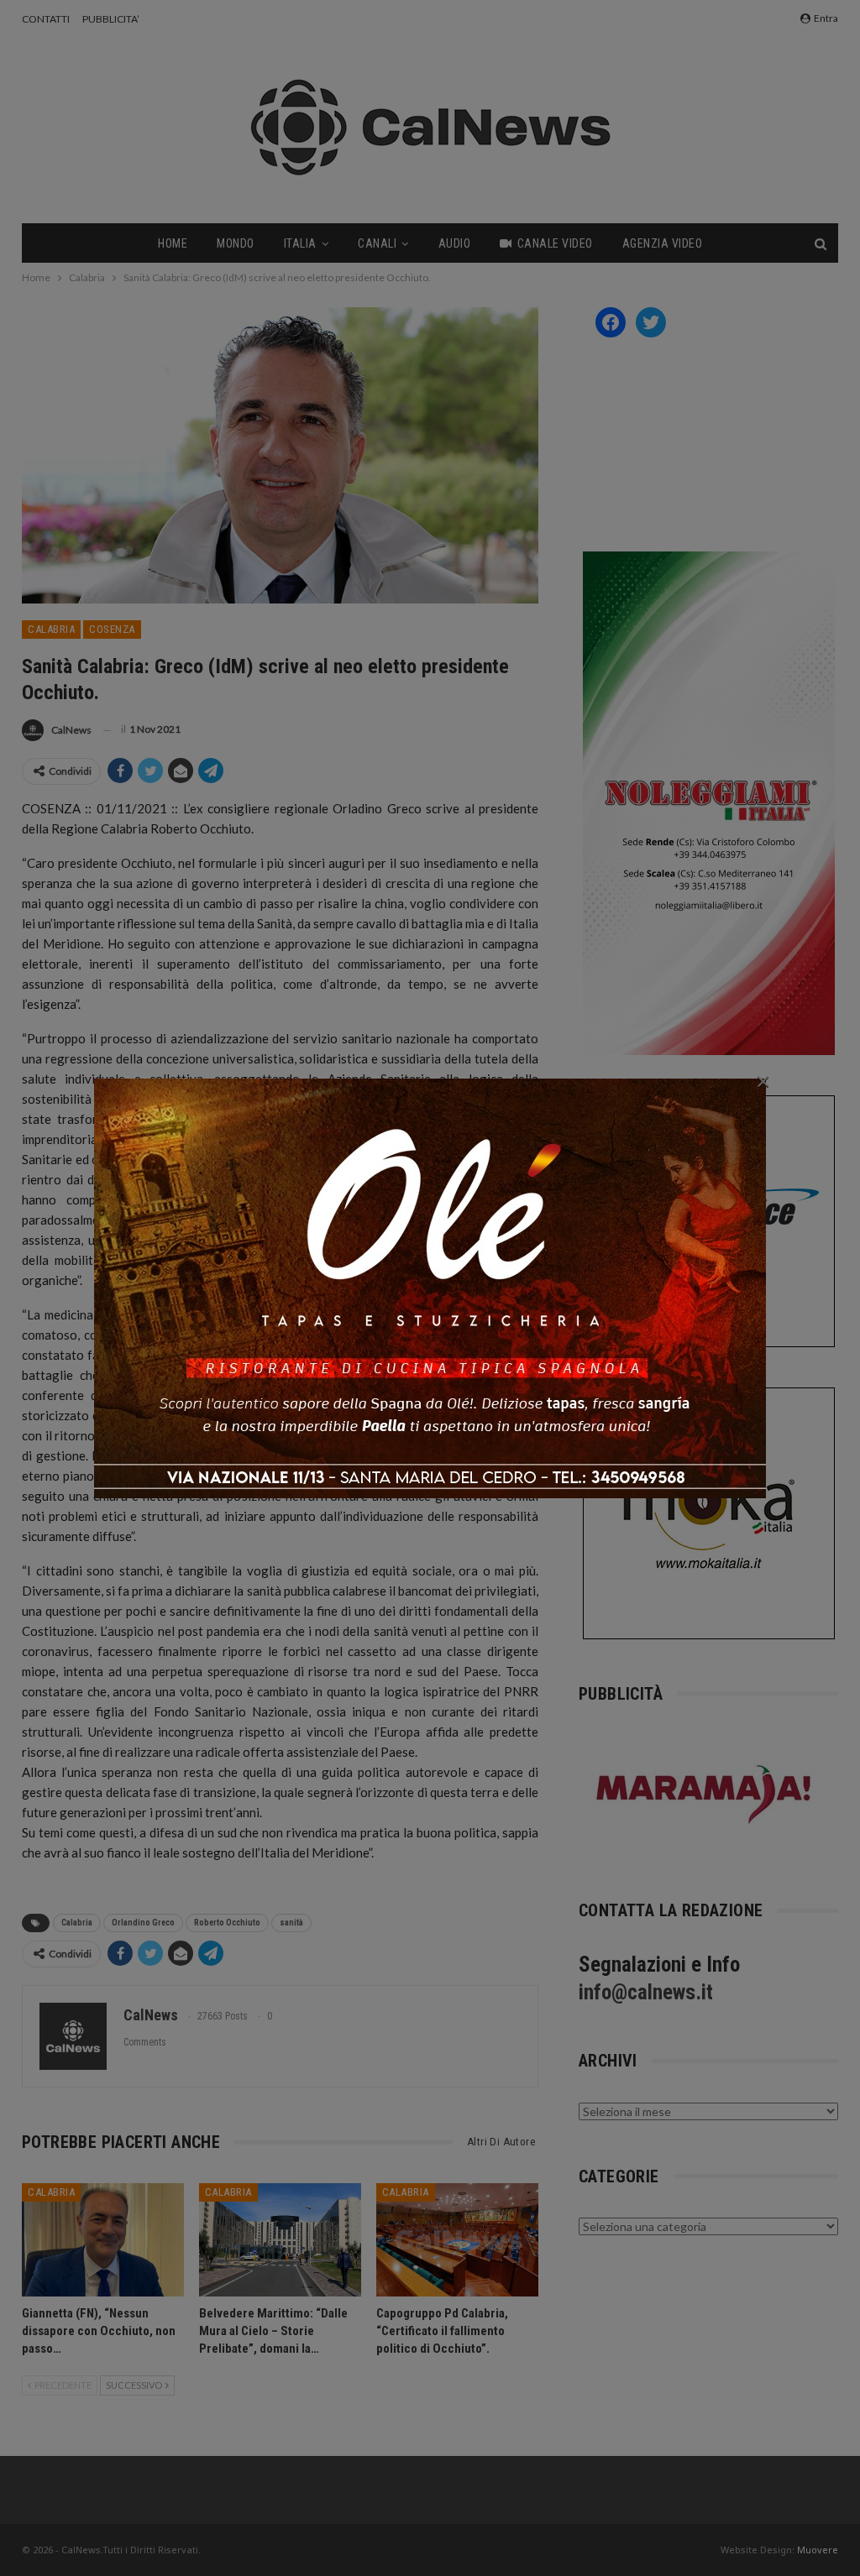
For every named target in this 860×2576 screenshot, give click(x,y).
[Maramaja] (705, 1794)
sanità (291, 1923)
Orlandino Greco (143, 1923)
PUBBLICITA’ (111, 19)
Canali (377, 243)
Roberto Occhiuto (227, 1923)
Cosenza (112, 629)
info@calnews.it (646, 1992)
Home (173, 243)
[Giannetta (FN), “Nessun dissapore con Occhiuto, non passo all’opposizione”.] (103, 2240)
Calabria (51, 629)
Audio (455, 243)
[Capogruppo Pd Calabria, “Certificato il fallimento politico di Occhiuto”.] (457, 2240)
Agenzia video (663, 243)
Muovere (818, 2550)
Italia (300, 243)
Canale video (555, 243)
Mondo (236, 243)
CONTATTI (46, 19)
